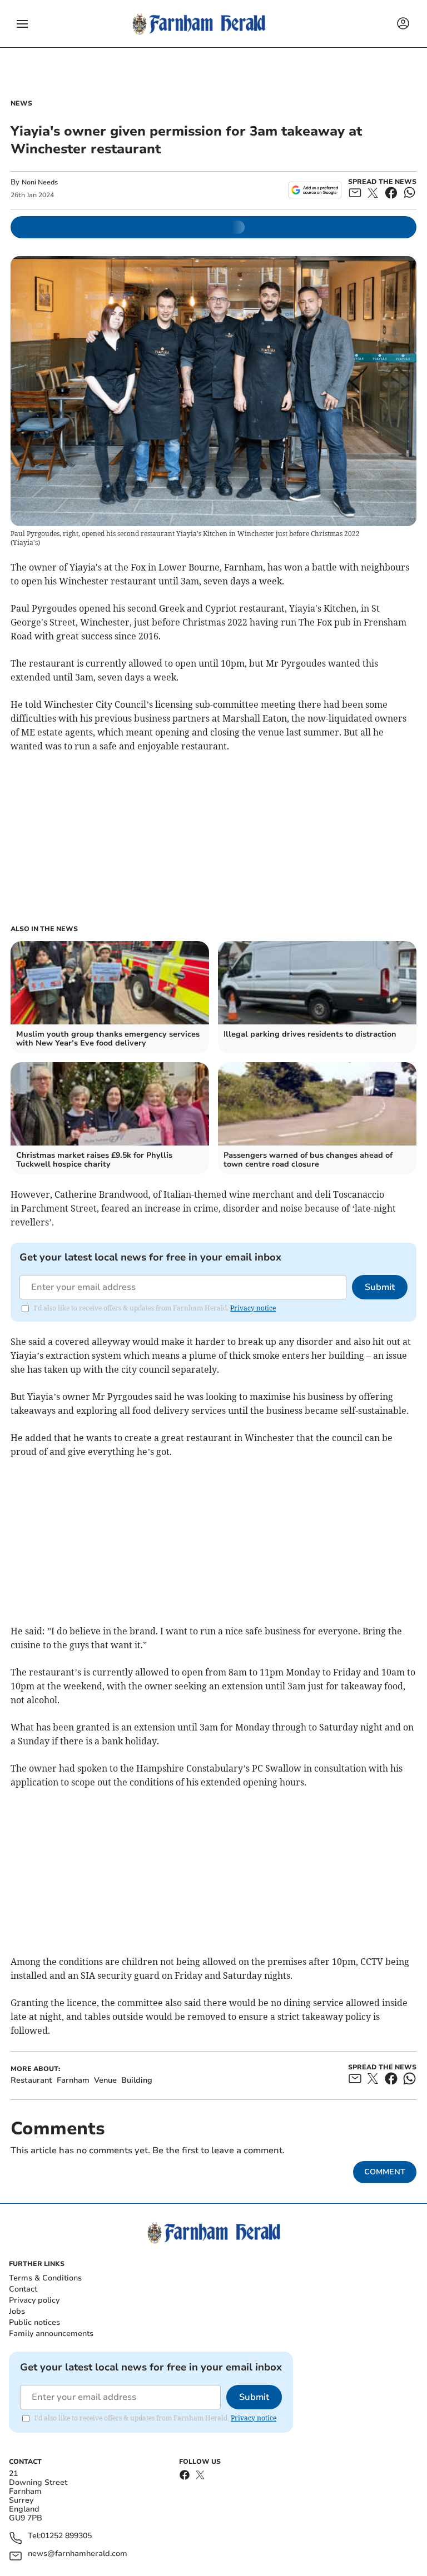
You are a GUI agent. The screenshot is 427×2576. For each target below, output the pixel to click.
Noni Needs (40, 182)
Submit (380, 1287)
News (21, 103)
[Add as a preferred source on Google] (315, 190)
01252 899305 (66, 2536)
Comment (385, 2172)
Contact (23, 2289)
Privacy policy (34, 2300)
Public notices (34, 2322)
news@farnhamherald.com (78, 2554)
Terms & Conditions (45, 2278)
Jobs (17, 2311)
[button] (22, 24)
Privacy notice (253, 1308)
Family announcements (51, 2334)
